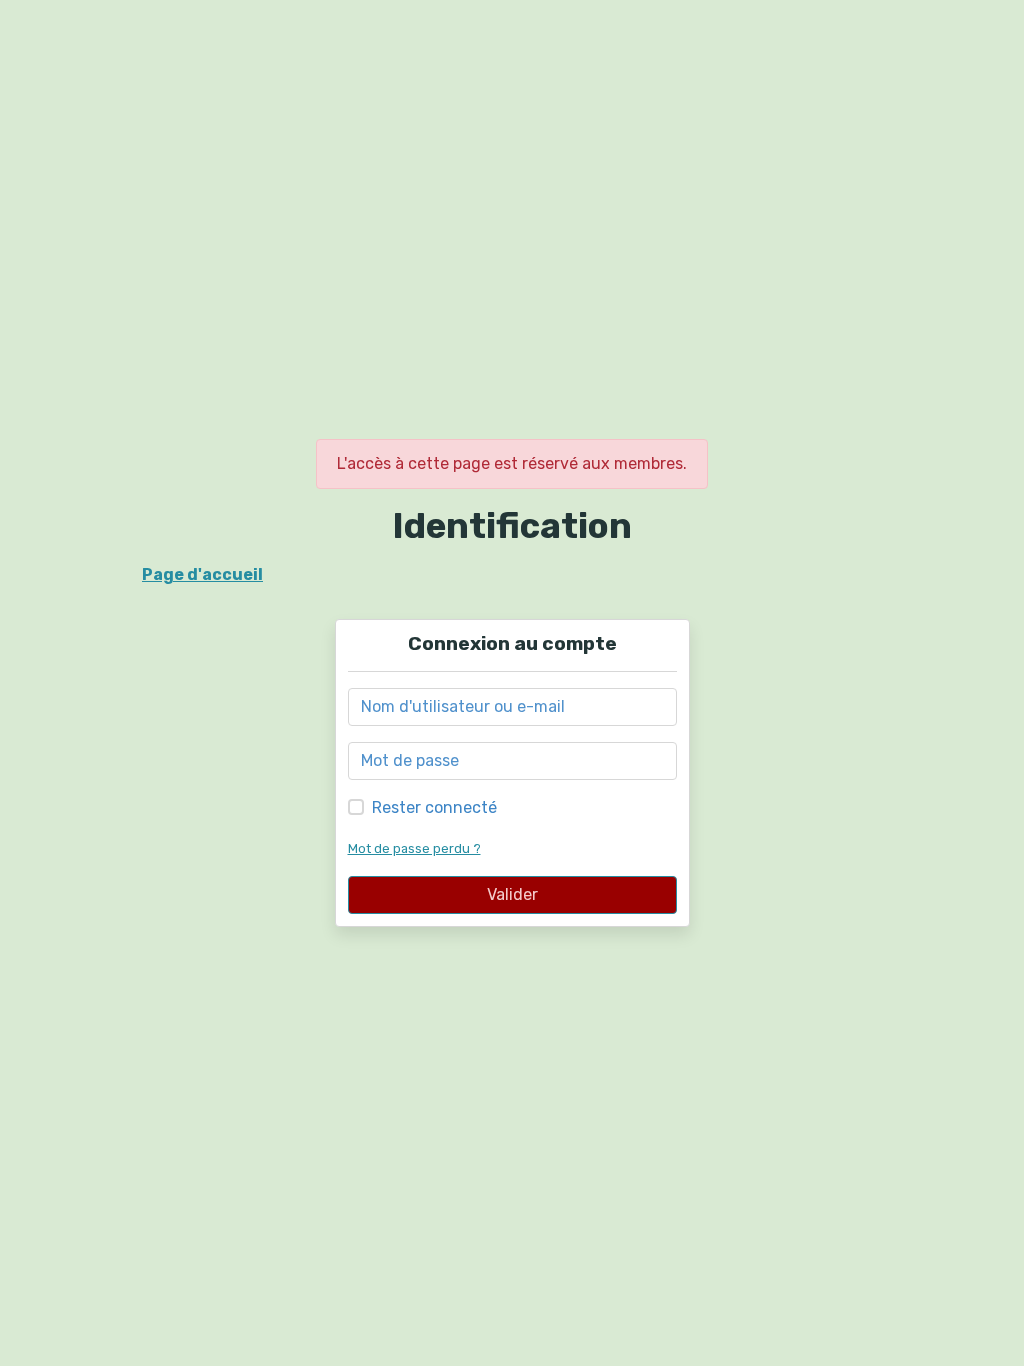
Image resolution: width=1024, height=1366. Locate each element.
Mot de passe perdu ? (414, 848)
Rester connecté (434, 807)
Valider (512, 894)
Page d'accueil (202, 574)
